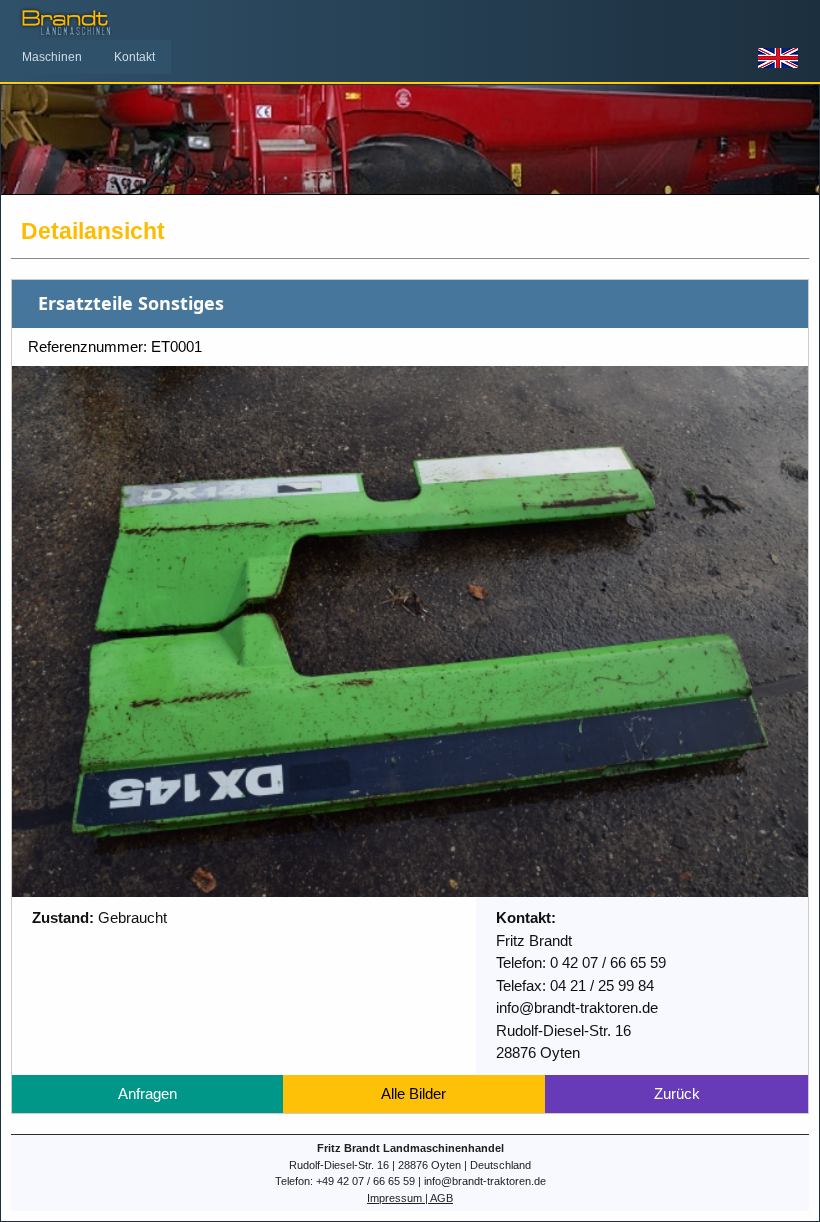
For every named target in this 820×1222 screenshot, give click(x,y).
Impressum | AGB (410, 1198)
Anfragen (147, 1093)
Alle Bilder (413, 1093)
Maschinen (52, 57)
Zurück (677, 1093)
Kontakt (134, 57)
